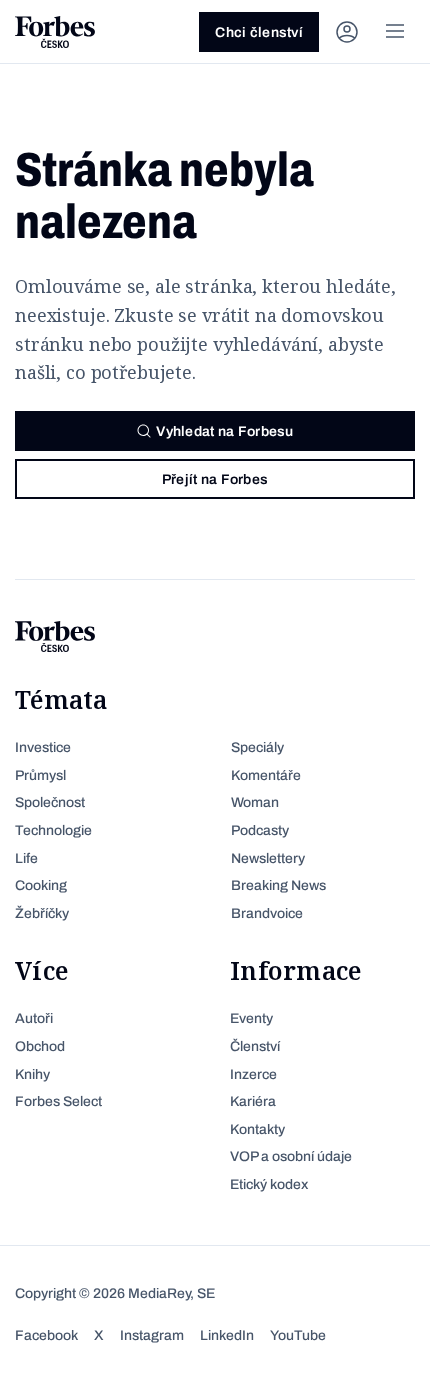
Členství (255, 1046)
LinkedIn (227, 1335)
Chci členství (259, 32)
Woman (255, 802)
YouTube (298, 1335)
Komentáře (266, 775)
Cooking (41, 885)
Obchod (40, 1046)
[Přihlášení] (347, 32)
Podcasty (260, 830)
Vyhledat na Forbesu (224, 431)
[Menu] (395, 32)
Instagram (152, 1335)
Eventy (251, 1018)
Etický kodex (269, 1184)
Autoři (34, 1018)
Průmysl (40, 775)
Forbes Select (58, 1101)
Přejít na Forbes (215, 479)
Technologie (53, 830)
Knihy (32, 1074)
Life (26, 858)
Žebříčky (42, 913)
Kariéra (253, 1101)
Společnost (50, 802)
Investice (43, 747)
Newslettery (268, 858)
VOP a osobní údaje (291, 1156)
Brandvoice (267, 913)
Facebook (46, 1335)
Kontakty (257, 1129)
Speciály (257, 747)
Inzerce (253, 1074)
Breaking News (278, 885)
